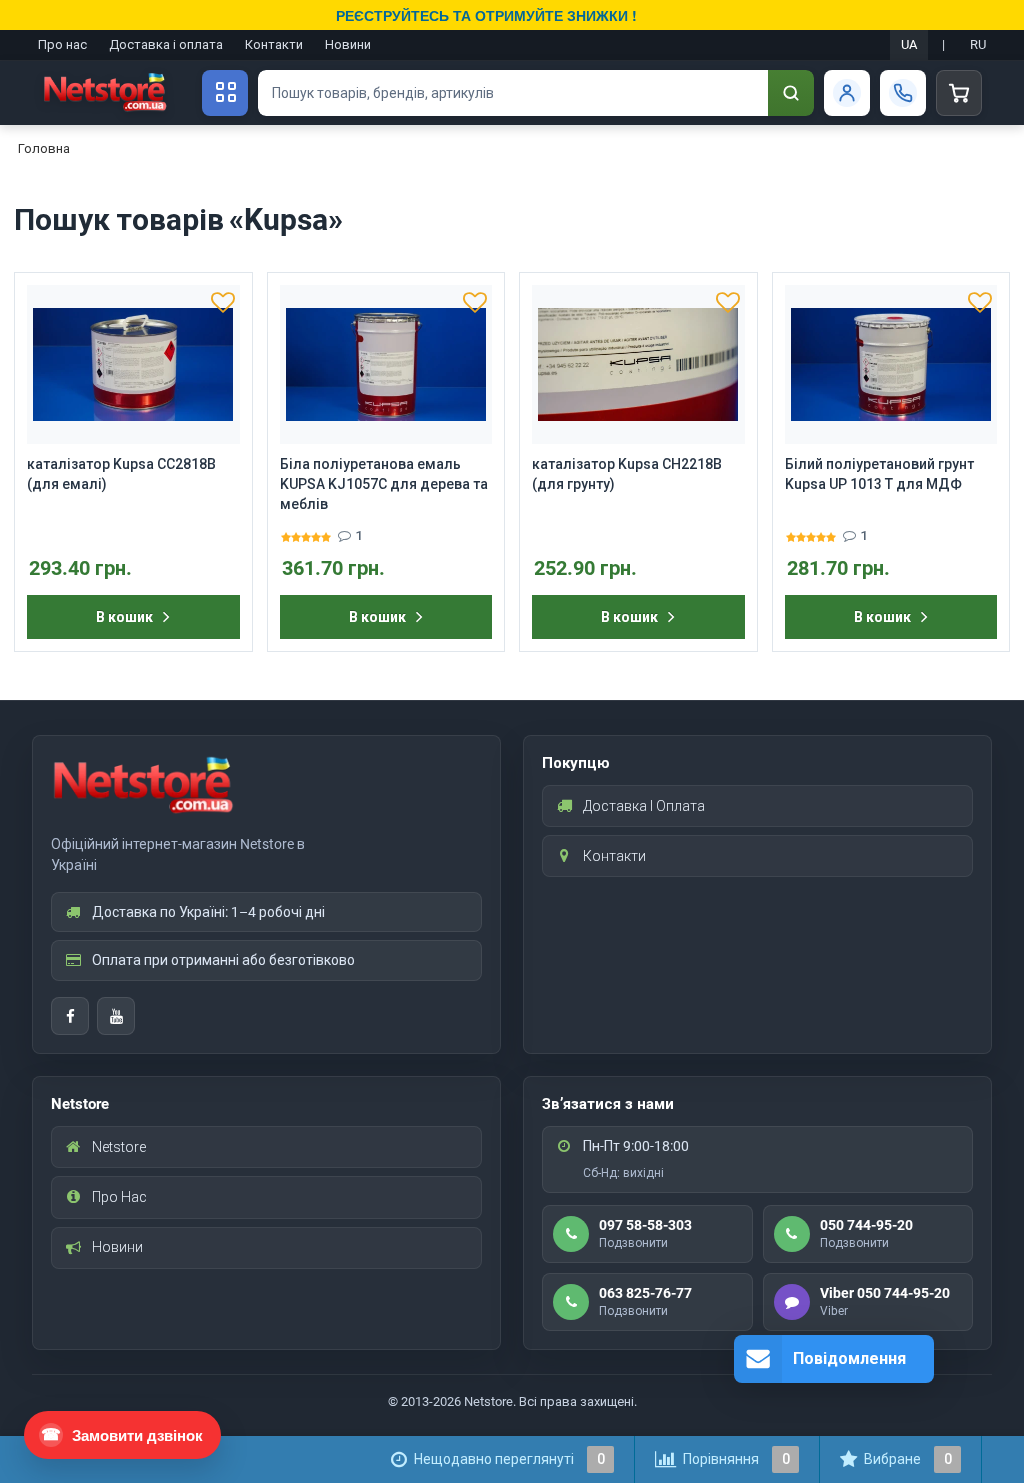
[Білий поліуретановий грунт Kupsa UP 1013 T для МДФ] (891, 364)
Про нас (62, 44)
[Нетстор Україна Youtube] (116, 1016)
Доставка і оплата (166, 44)
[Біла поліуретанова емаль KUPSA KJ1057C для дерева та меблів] (386, 364)
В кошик (124, 617)
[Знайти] (791, 93)
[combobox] (513, 93)
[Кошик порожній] (959, 93)
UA (909, 44)
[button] (223, 302)
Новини (348, 44)
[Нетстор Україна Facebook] (70, 1016)
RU (978, 44)
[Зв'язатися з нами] (903, 93)
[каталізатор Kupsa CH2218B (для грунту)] (638, 364)
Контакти (274, 44)
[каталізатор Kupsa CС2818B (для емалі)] (133, 364)
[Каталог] (225, 93)
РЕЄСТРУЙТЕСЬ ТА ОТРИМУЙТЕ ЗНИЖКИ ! (486, 15)
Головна (44, 148)
